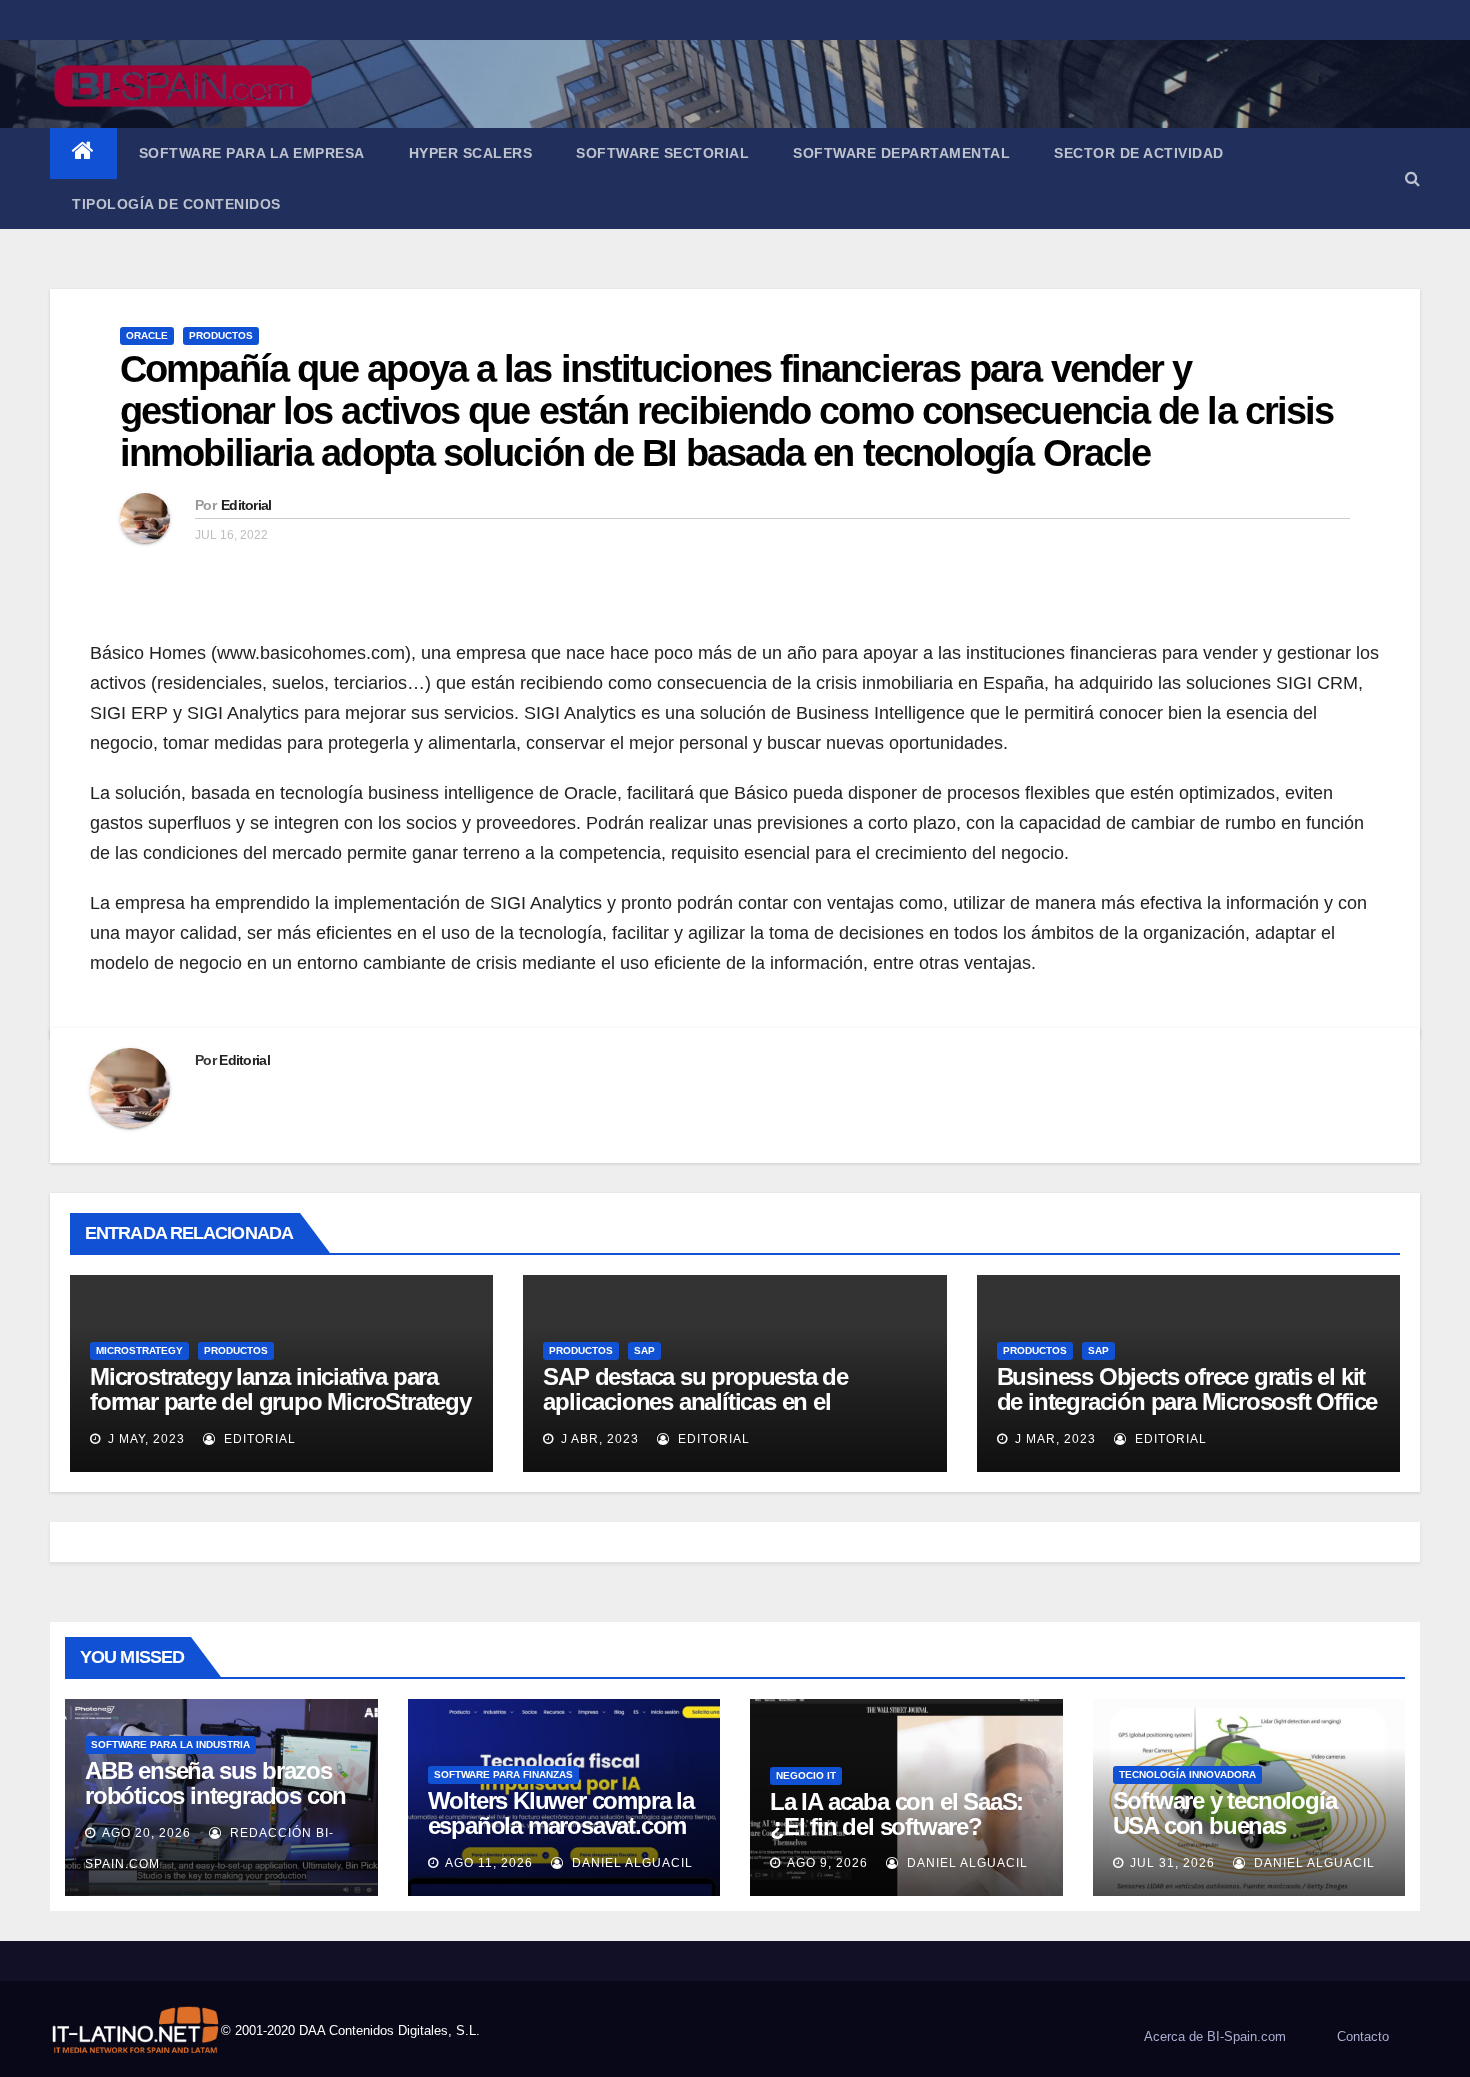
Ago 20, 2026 (146, 1833)
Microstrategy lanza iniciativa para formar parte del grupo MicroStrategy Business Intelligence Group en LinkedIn (280, 1414)
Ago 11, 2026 (489, 1863)
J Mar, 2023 (1053, 1439)
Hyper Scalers (471, 153)
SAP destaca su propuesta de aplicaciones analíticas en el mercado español (695, 1401)
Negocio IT (806, 1775)
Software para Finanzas (503, 1774)
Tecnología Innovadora (1187, 1774)
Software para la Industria (170, 1744)
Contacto (1363, 2036)
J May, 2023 (144, 1439)
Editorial (246, 505)
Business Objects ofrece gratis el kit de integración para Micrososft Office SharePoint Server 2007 (1187, 1401)
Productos (221, 335)
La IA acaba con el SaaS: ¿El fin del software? (896, 1814)
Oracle (147, 335)
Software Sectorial (662, 153)
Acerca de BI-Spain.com (1215, 2036)
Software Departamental (901, 153)
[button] (1412, 178)
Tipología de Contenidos (176, 204)
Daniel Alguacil (630, 1863)
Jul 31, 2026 (1172, 1863)
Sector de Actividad (1139, 153)
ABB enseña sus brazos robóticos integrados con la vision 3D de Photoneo (215, 1795)
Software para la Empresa (252, 153)
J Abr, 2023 (598, 1439)
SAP (644, 1350)
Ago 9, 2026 (827, 1863)
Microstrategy (139, 1350)
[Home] (83, 153)
